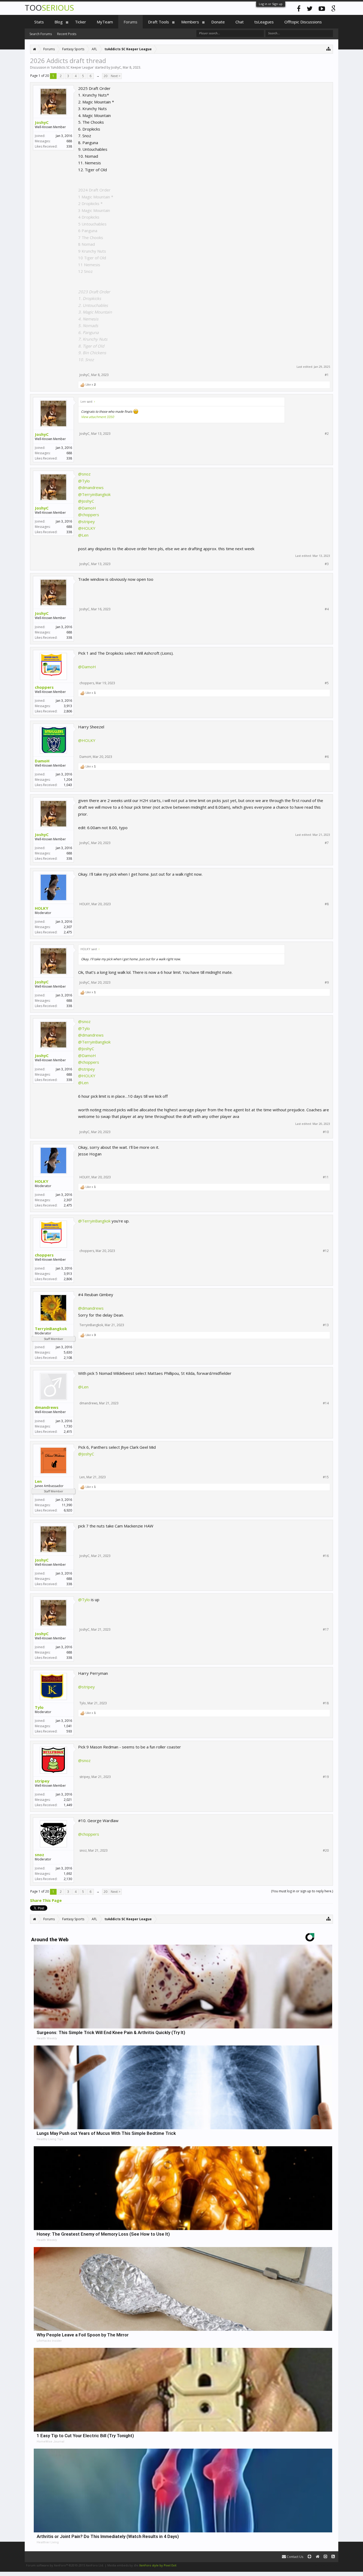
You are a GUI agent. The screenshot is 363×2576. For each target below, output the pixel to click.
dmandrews (47, 1407)
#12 (326, 1251)
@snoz (84, 474)
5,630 (68, 1352)
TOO (49, 8)
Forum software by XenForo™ (65, 2565)
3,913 (68, 706)
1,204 (68, 780)
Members (190, 22)
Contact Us (295, 2557)
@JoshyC (86, 501)
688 (69, 141)
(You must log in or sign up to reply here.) (302, 1891)
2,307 (68, 927)
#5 (327, 683)
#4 (327, 609)
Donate (218, 22)
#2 (327, 434)
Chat (240, 22)
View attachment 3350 (98, 417)
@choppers (89, 515)
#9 (327, 983)
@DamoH (87, 508)
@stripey (86, 521)
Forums (130, 22)
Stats (39, 22)
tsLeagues (264, 22)
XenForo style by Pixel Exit (158, 2565)
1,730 (68, 1426)
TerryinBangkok (51, 1329)
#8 (327, 904)
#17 (326, 1630)
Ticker (81, 22)
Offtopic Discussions (303, 22)
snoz (39, 1855)
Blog (59, 22)
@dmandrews (91, 487)
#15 (326, 1477)
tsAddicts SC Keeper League (72, 67)
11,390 (67, 1505)
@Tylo (84, 481)
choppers (44, 687)
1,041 (68, 1726)
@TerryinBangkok (94, 494)
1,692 (68, 1874)
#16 (326, 1556)
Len (38, 1481)
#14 (326, 1403)
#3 (327, 564)
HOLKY (42, 908)
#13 (326, 1325)
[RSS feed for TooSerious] (333, 2557)
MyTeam (105, 22)
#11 (326, 1177)
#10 (326, 1132)
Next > (116, 76)
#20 (326, 1851)
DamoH (42, 761)
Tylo (39, 1707)
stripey (42, 1781)
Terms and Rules (325, 2565)
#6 (327, 757)
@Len (83, 535)
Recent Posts (67, 34)
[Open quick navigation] (329, 49)
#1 (327, 375)
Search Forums (41, 34)
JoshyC (116, 67)
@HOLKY (87, 528)
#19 (326, 1777)
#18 (326, 1703)
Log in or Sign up (271, 4)
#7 (327, 843)
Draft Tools (159, 22)
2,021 (68, 1800)
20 (105, 76)
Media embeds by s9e (123, 2565)
